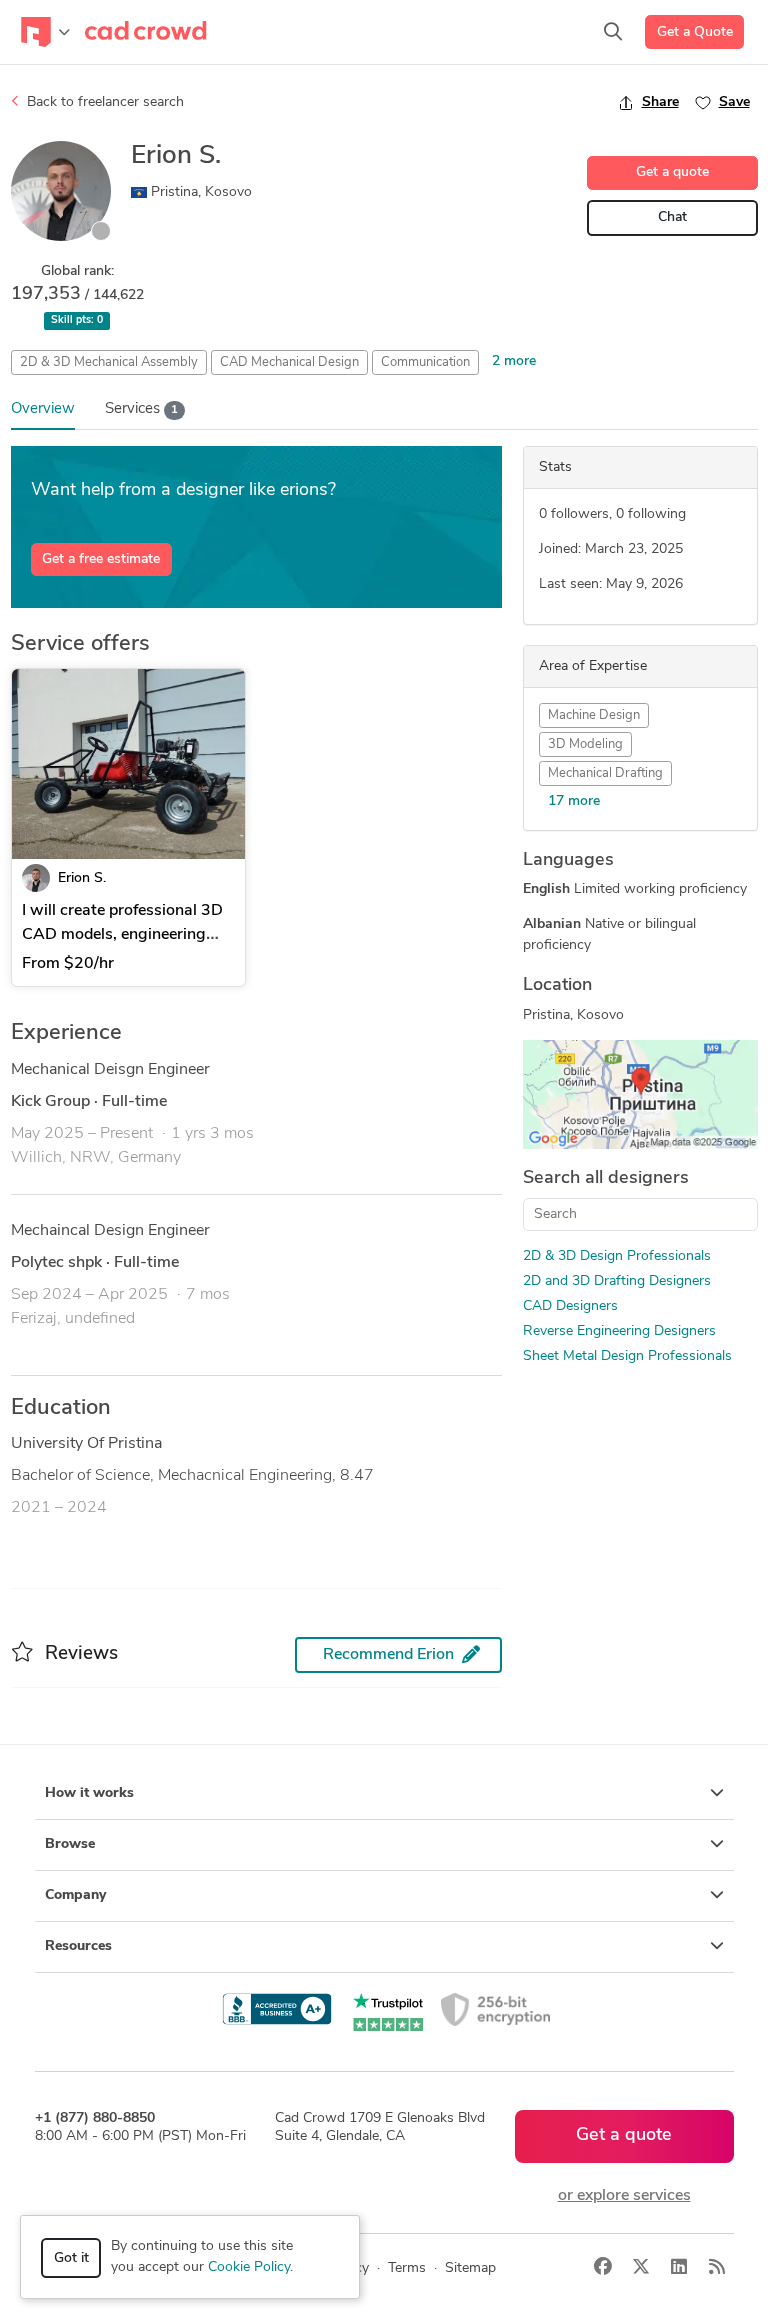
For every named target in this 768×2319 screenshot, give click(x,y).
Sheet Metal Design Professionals (627, 1356)
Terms (407, 2268)
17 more (574, 801)
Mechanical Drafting (605, 773)
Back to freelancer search (103, 102)
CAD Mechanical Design (289, 362)
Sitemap (470, 2268)
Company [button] (75, 1895)
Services (141, 409)
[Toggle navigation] (45, 32)
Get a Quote (695, 32)
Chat (672, 217)
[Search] (613, 32)
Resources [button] (78, 1946)
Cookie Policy (249, 2267)
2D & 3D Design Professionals (617, 1256)
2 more (514, 361)
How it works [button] (89, 1793)
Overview (43, 409)
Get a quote (672, 172)
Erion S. (82, 878)
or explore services (624, 2196)
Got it (71, 2258)
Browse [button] (70, 1844)
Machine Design (594, 715)
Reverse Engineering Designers (619, 1331)
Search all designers (606, 1179)
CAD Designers (570, 1306)
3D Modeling (585, 744)
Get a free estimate (101, 559)
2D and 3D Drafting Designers (617, 1281)
